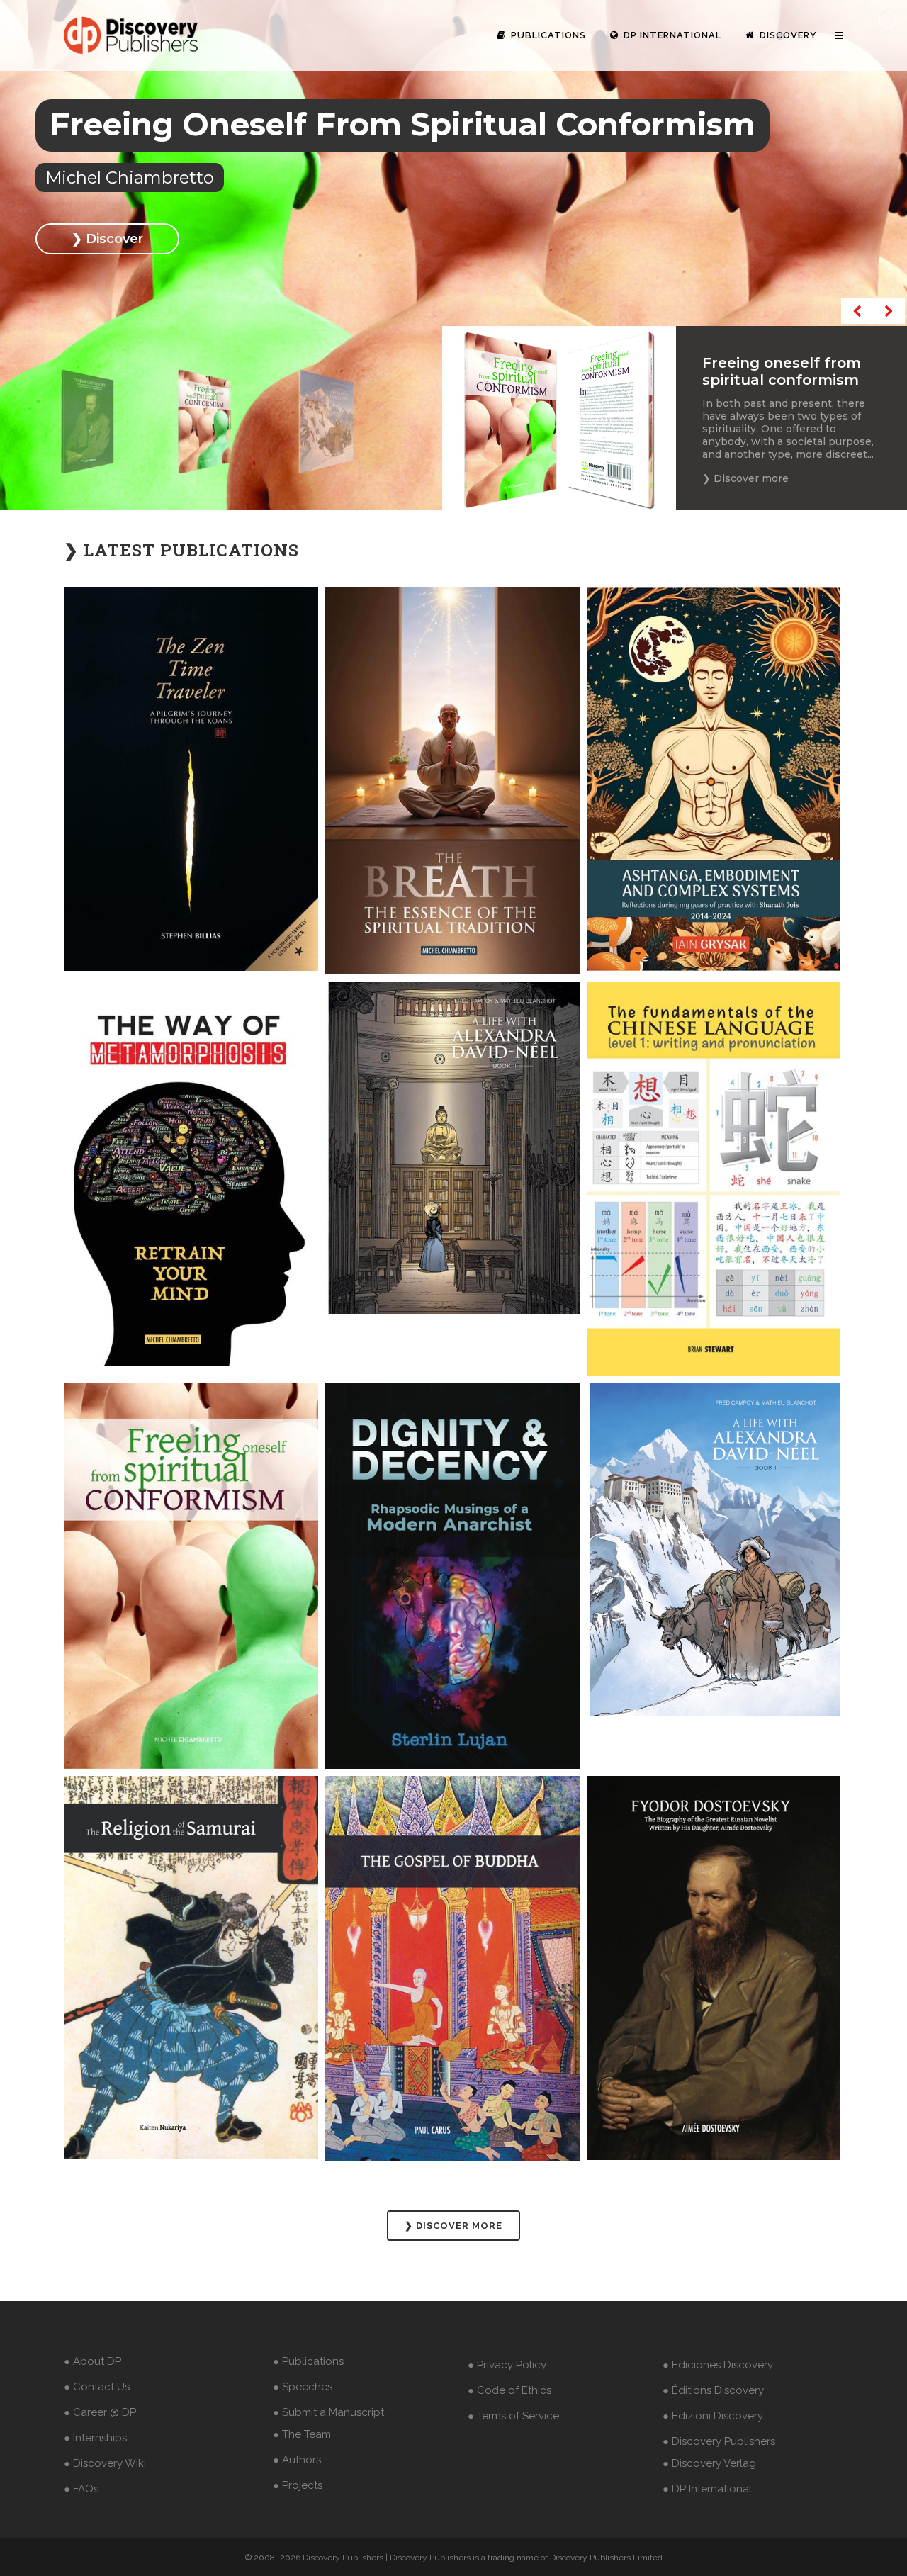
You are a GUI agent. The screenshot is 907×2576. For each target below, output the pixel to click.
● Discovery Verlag (709, 2463)
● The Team (302, 2434)
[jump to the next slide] (889, 311)
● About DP (92, 2361)
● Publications (308, 2361)
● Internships (95, 2438)
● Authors (297, 2460)
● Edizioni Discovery (713, 2416)
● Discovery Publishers (719, 2441)
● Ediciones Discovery (718, 2365)
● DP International (707, 2489)
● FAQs (81, 2489)
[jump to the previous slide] (857, 311)
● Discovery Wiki (105, 2463)
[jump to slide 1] (87, 422)
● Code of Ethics (509, 2390)
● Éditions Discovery (713, 2390)
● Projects (298, 2485)
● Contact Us (97, 2387)
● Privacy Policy (507, 2365)
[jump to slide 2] (205, 422)
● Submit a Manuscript (328, 2412)
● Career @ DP (100, 2412)
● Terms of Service (513, 2416)
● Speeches (303, 2387)
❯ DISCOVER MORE (453, 2226)
